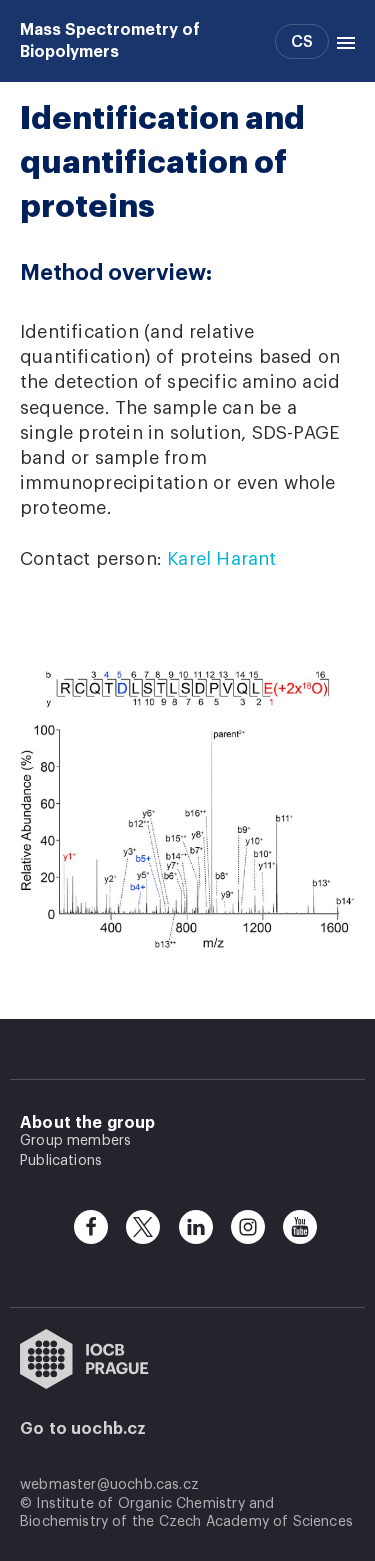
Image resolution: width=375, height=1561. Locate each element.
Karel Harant (221, 559)
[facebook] (91, 1227)
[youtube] (300, 1227)
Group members (75, 1141)
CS (302, 42)
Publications (61, 1161)
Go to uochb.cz (83, 1429)
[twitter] (143, 1227)
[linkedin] (196, 1227)
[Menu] (342, 41)
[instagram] (248, 1227)
